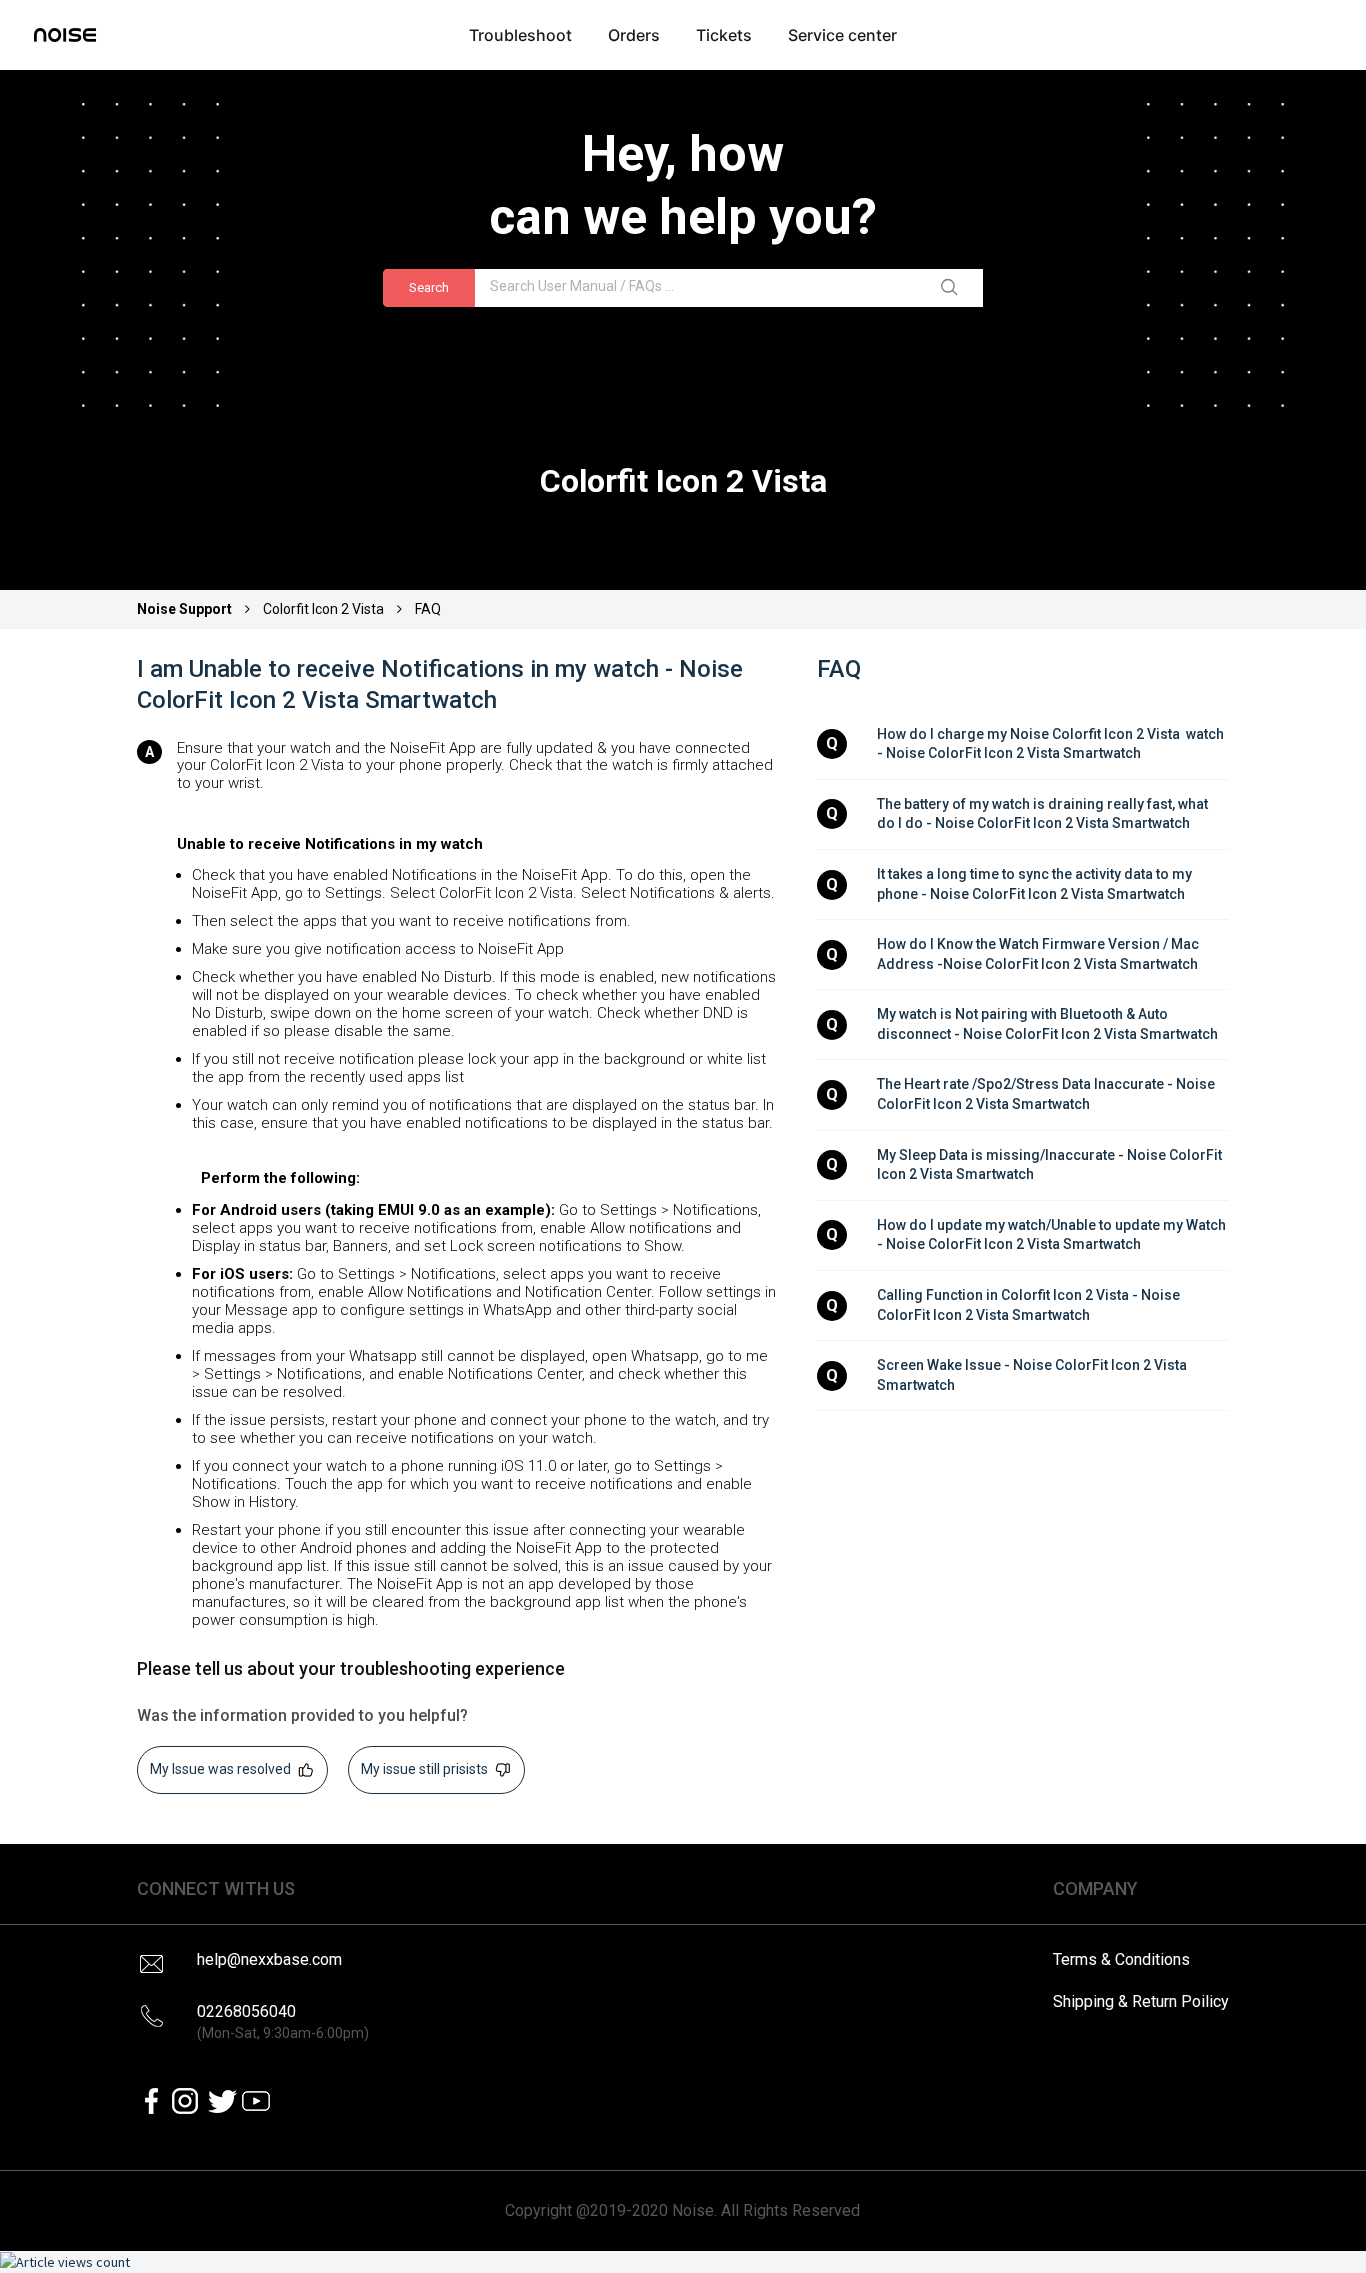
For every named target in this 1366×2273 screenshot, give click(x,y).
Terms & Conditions (1121, 1959)
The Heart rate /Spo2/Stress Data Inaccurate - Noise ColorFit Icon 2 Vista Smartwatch (1047, 1094)
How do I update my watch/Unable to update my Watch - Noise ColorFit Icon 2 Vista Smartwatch (1053, 1235)
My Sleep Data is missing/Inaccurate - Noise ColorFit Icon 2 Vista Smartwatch (1051, 1165)
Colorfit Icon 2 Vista (323, 609)
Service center (842, 35)
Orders (634, 35)
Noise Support (186, 609)
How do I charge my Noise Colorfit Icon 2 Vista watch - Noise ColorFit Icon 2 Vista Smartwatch (1052, 744)
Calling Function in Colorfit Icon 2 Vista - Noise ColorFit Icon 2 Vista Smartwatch (1030, 1305)
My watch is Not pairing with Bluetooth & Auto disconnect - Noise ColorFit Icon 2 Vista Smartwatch (1047, 1024)
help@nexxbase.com (269, 1959)
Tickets (724, 35)
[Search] (953, 288)
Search (429, 287)
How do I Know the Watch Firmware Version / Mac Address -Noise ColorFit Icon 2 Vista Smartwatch (1039, 954)
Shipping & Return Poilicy (1141, 2001)
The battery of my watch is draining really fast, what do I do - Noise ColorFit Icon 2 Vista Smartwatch (1044, 814)
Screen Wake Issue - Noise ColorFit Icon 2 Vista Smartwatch (1033, 1375)
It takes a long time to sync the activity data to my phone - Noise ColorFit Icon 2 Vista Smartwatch (1036, 884)
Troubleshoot (520, 35)
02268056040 (283, 2021)
